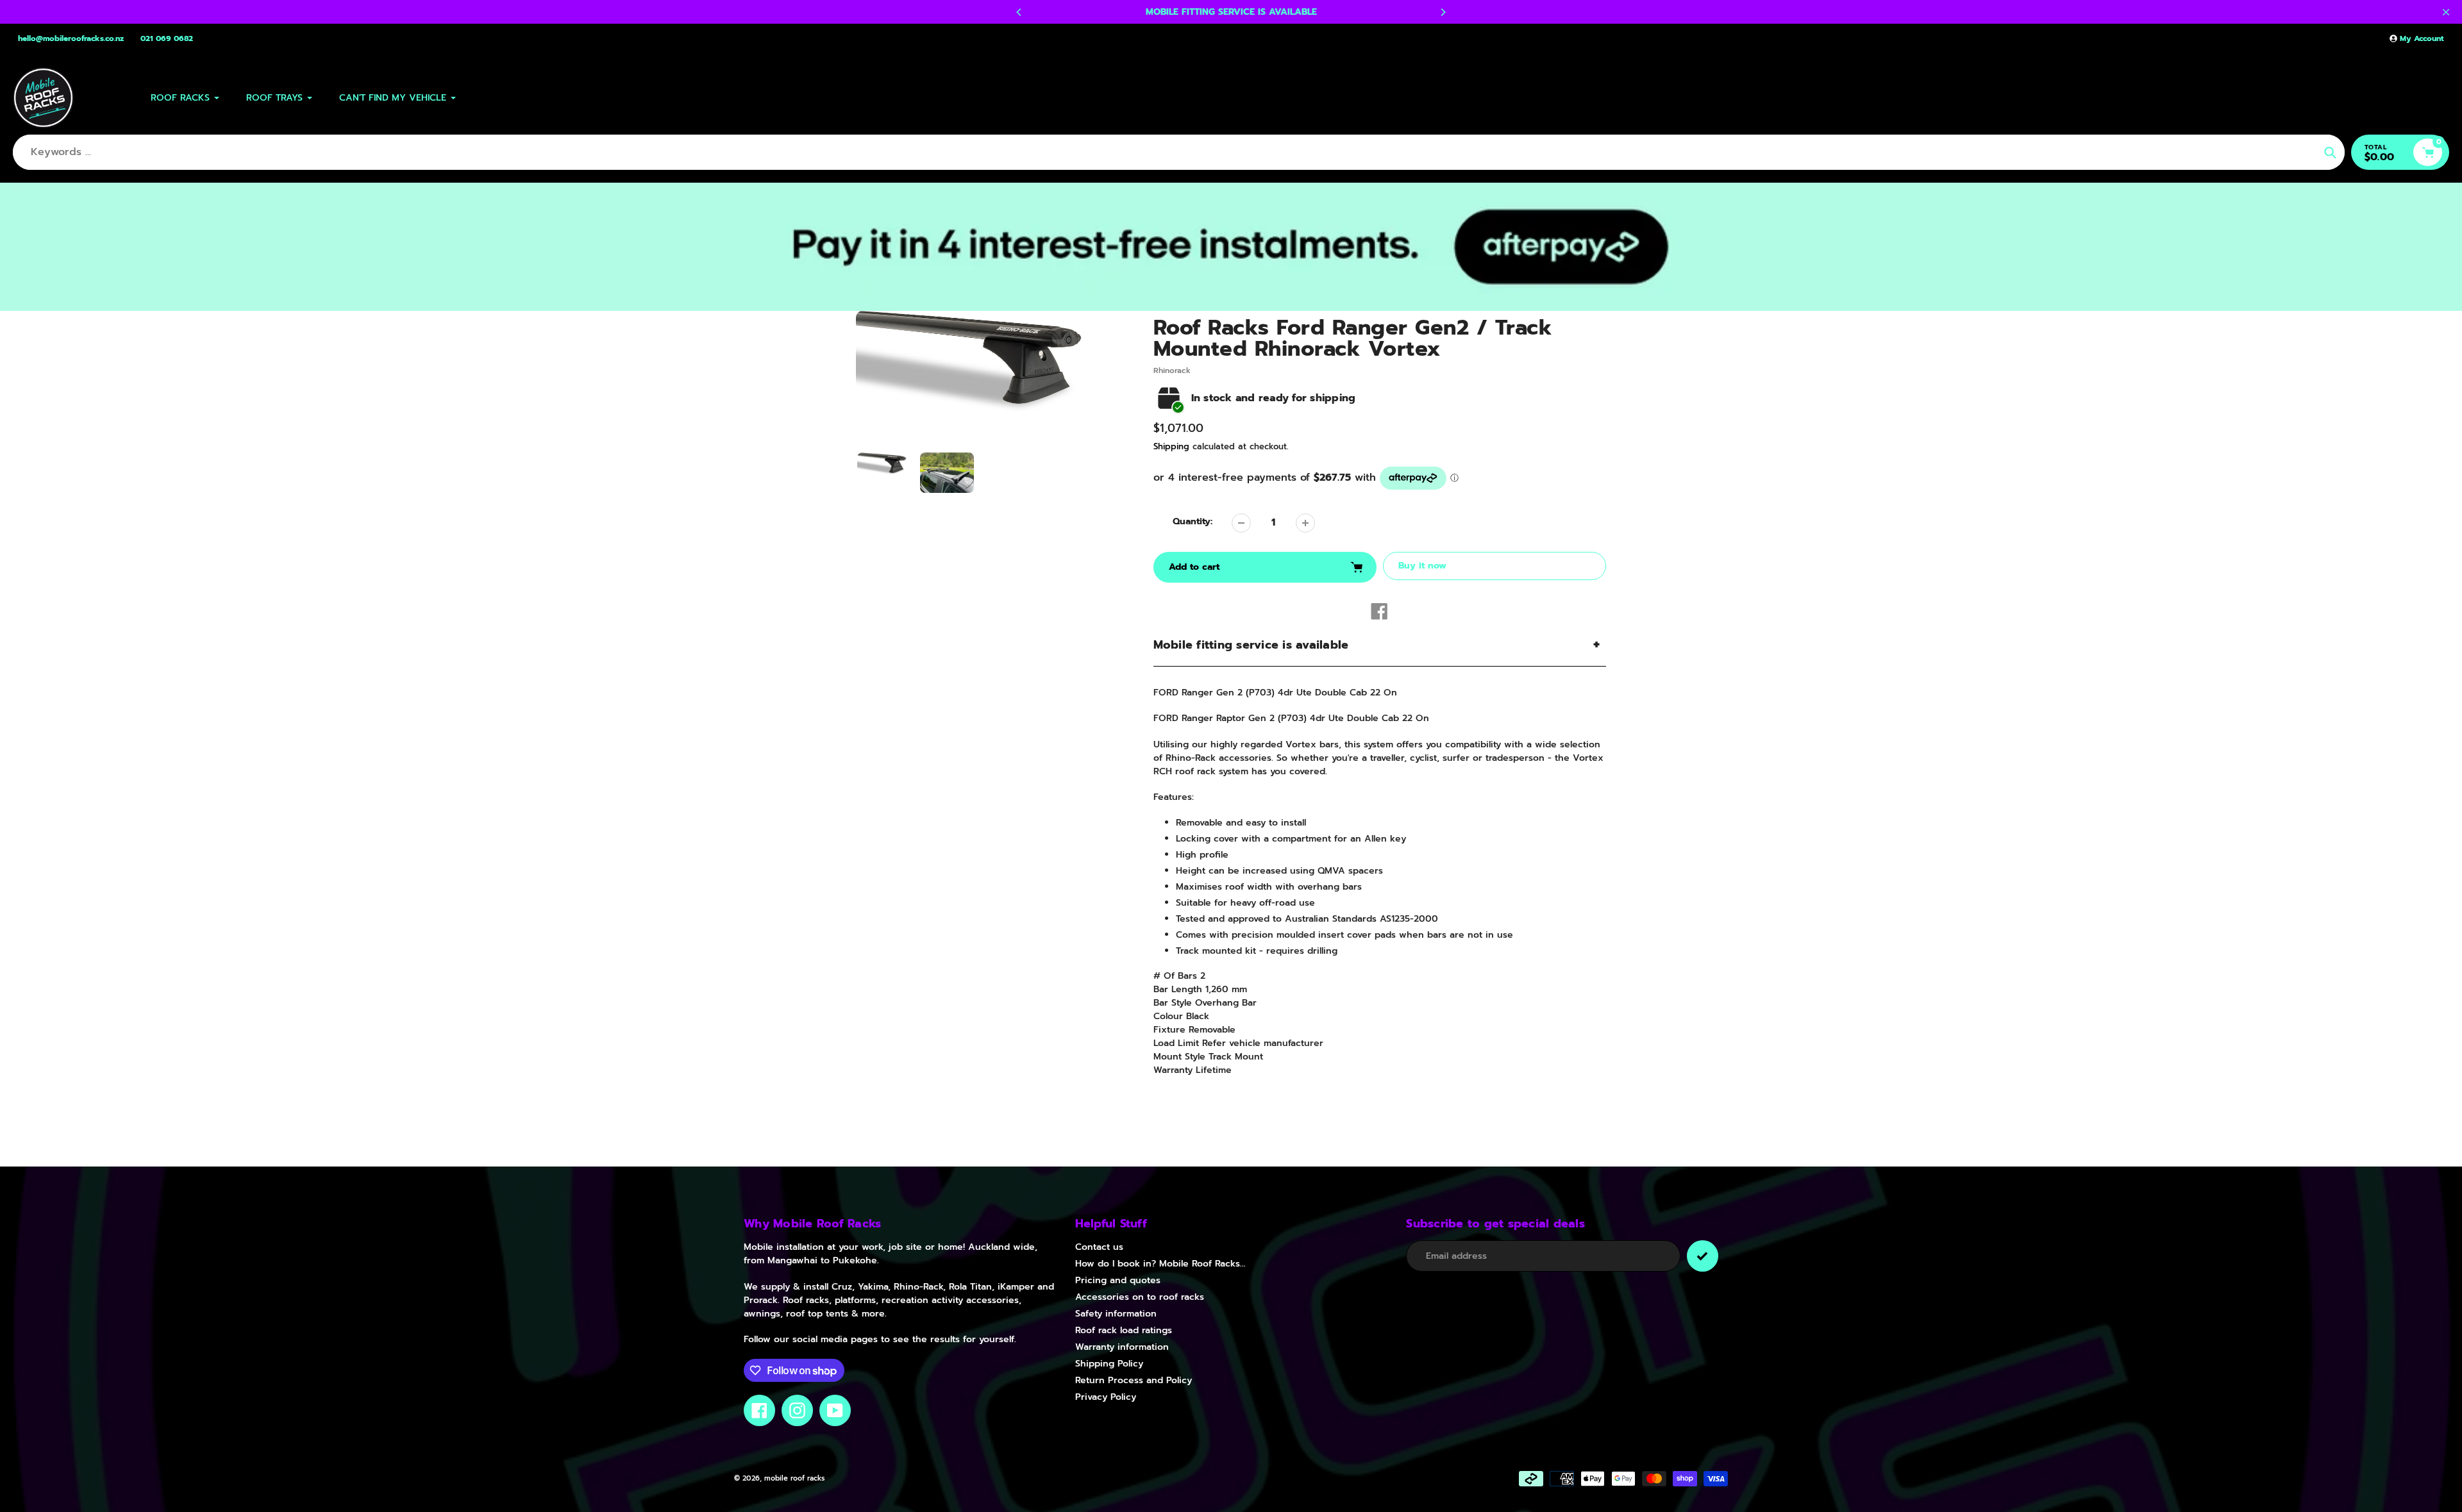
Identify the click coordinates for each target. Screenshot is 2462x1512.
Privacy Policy (1106, 1397)
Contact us (1099, 1247)
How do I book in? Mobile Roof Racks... (1160, 1264)
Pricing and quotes (1118, 1280)
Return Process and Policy (1134, 1380)
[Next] (1443, 12)
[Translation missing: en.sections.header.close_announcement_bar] (2446, 12)
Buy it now (1422, 566)
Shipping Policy (1109, 1364)
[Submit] (1703, 1256)
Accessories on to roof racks (1140, 1297)
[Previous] (1019, 12)
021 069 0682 (167, 38)
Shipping (1171, 446)
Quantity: (1193, 521)
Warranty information (1122, 1347)
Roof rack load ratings (1124, 1330)
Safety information (1116, 1314)
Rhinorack (1172, 370)
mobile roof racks (794, 1478)
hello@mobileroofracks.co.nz (71, 38)
